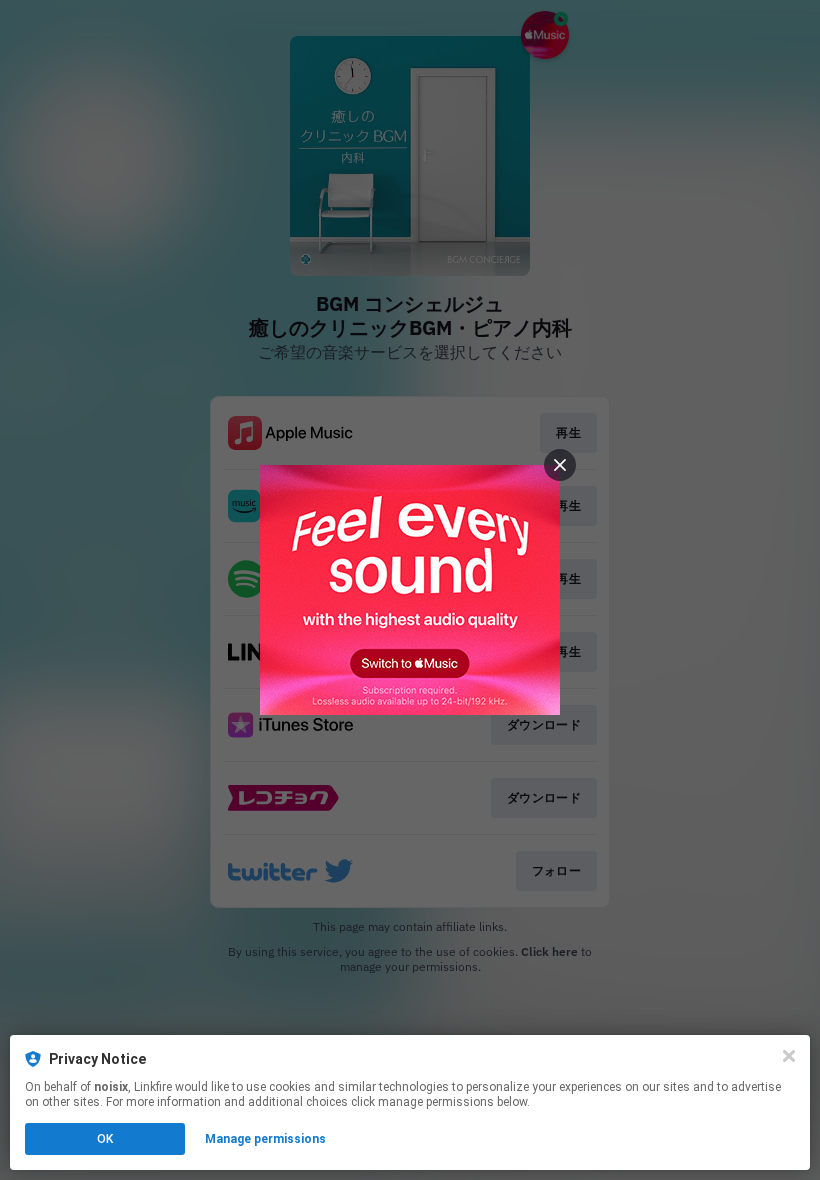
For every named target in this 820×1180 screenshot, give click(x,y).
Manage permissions (265, 1139)
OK (105, 1139)
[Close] (789, 1056)
